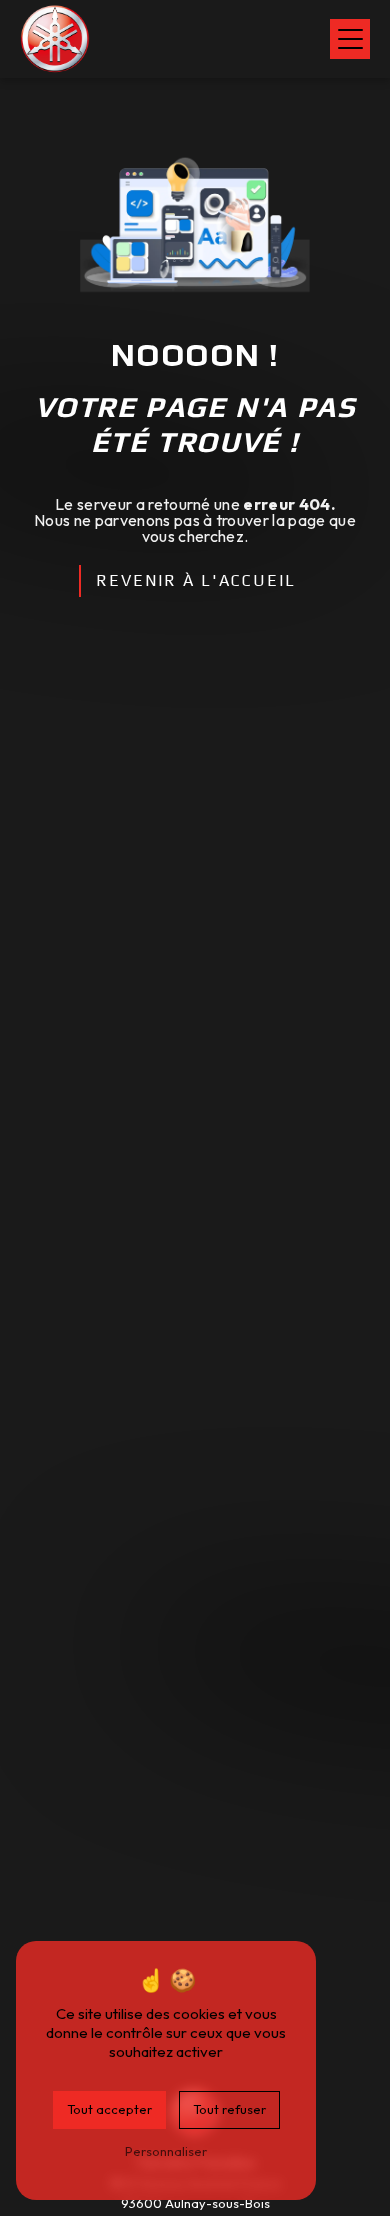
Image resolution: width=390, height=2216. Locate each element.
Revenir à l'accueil (196, 580)
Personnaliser (166, 2151)
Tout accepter (109, 2109)
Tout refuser (229, 2109)
